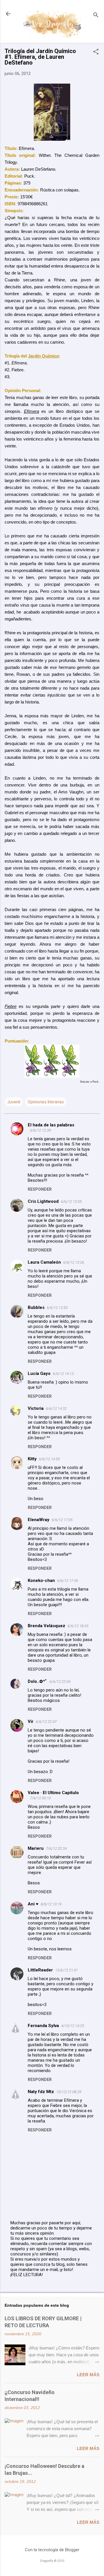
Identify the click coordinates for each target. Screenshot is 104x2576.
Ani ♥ (33, 1904)
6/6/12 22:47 (46, 1722)
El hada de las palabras (51, 1125)
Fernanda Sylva (43, 2026)
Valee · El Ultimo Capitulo (53, 1793)
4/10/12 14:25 (73, 2026)
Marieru (36, 1848)
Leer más (88, 2375)
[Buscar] (96, 16)
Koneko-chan (41, 1580)
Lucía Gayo (39, 1373)
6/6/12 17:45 (68, 1581)
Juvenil (14, 1102)
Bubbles (36, 1307)
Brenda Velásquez (47, 1626)
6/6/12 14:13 (63, 1374)
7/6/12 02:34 (56, 1848)
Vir (31, 1721)
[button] (96, 52)
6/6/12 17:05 (62, 1520)
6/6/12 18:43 (78, 1626)
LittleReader (40, 1970)
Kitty (32, 1459)
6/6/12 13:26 (74, 1262)
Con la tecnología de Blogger (52, 2550)
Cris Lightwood (43, 1201)
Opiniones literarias (46, 1102)
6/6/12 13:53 (57, 1308)
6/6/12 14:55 (49, 1459)
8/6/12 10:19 (51, 1904)
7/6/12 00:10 (40, 1798)
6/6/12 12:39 (40, 1130)
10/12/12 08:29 (69, 2092)
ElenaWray (39, 1520)
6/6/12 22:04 (60, 1682)
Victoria (36, 1408)
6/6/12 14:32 (56, 1409)
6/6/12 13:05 (71, 1202)
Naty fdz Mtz (41, 2092)
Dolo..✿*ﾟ (38, 1681)
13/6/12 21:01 (67, 1970)
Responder (40, 1189)
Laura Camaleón (44, 1262)
